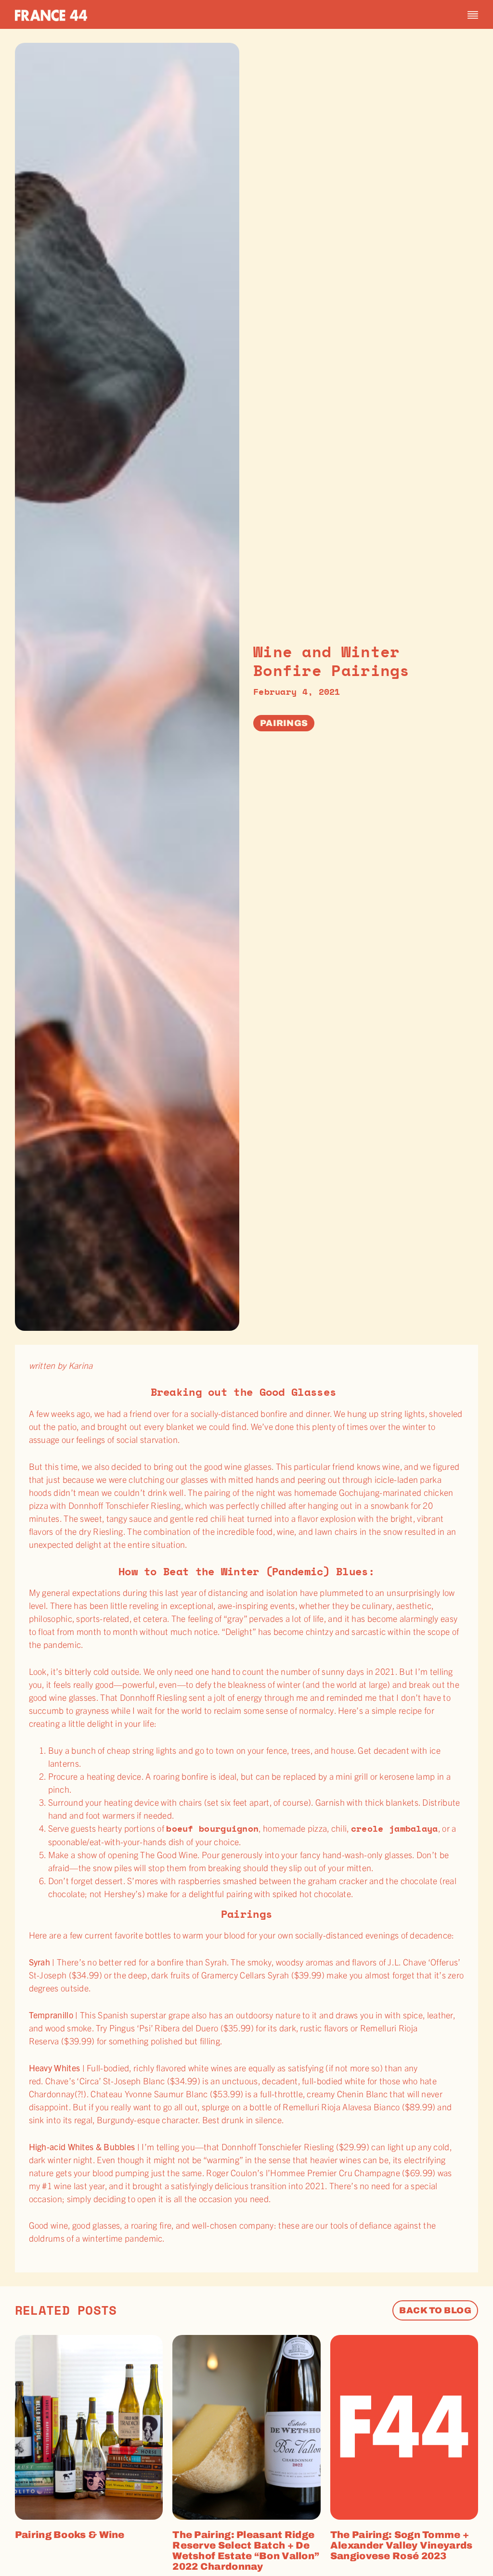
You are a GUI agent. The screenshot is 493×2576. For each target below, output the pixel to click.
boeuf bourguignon (212, 1828)
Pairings (284, 723)
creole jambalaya (395, 1828)
